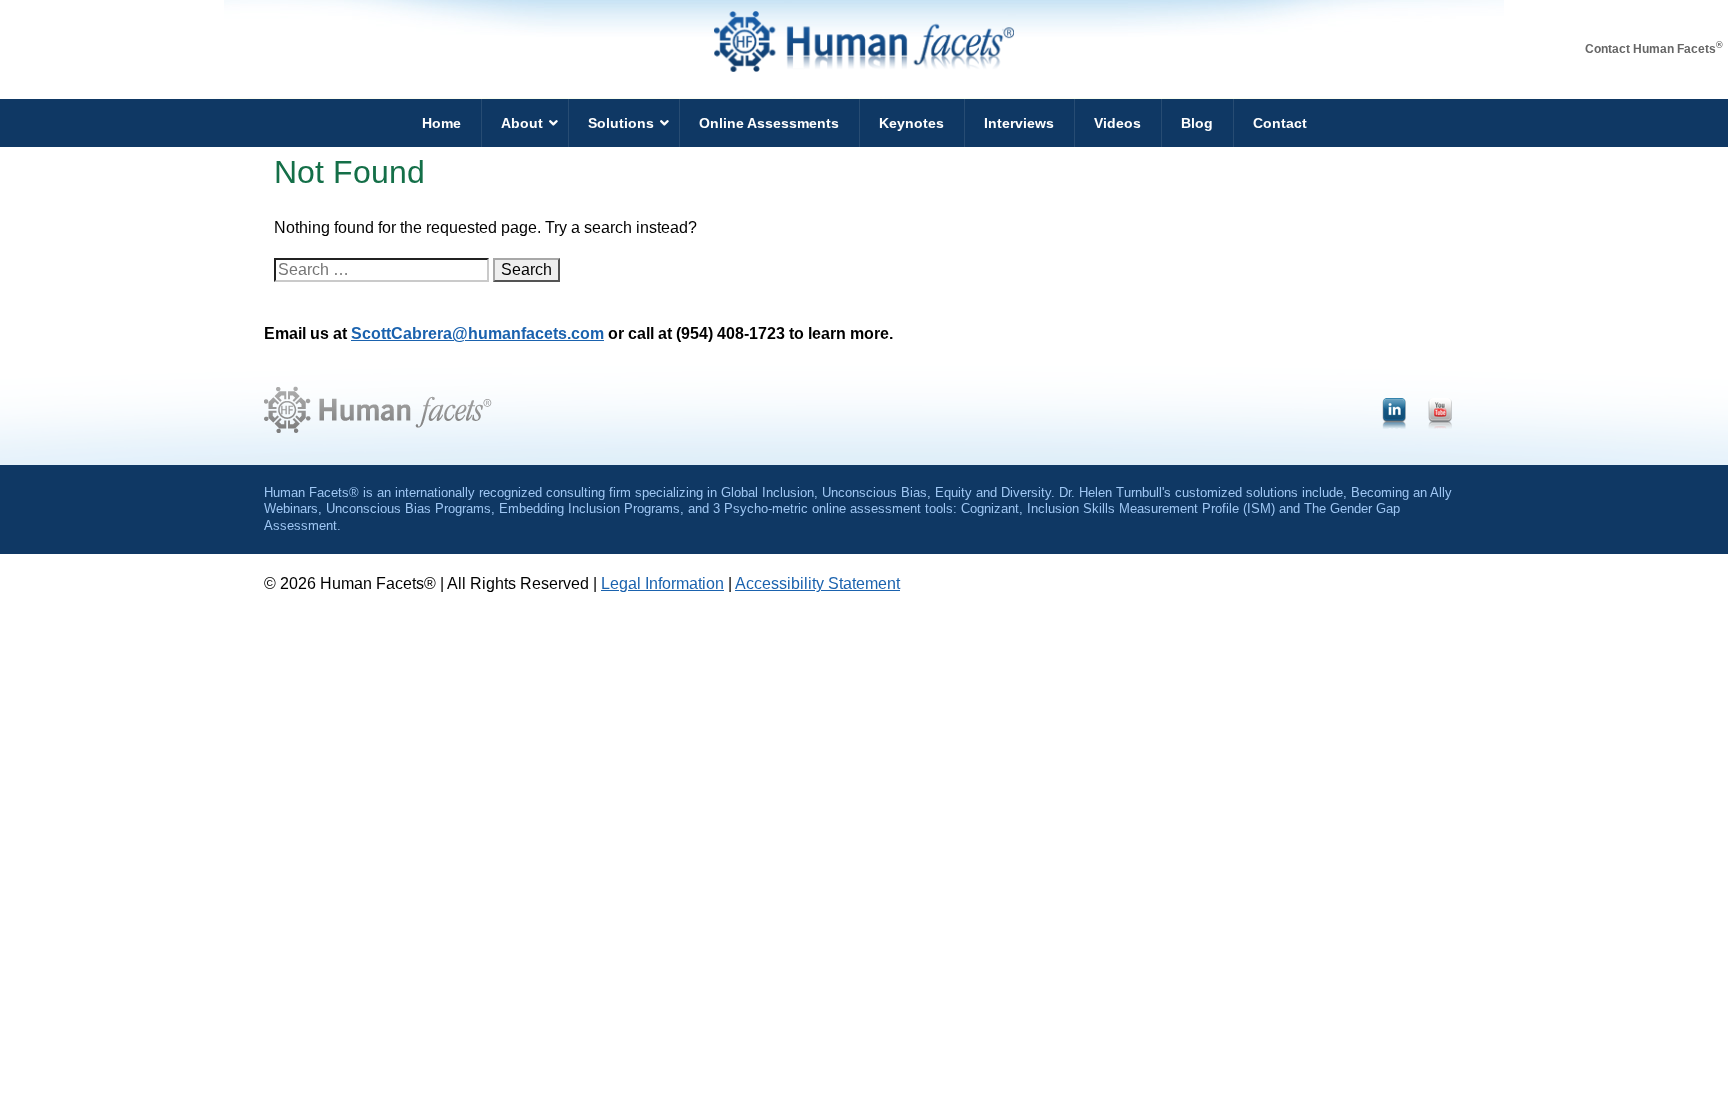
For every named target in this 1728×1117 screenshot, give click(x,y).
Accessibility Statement (817, 583)
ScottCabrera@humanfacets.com (477, 333)
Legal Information (662, 583)
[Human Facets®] (864, 66)
